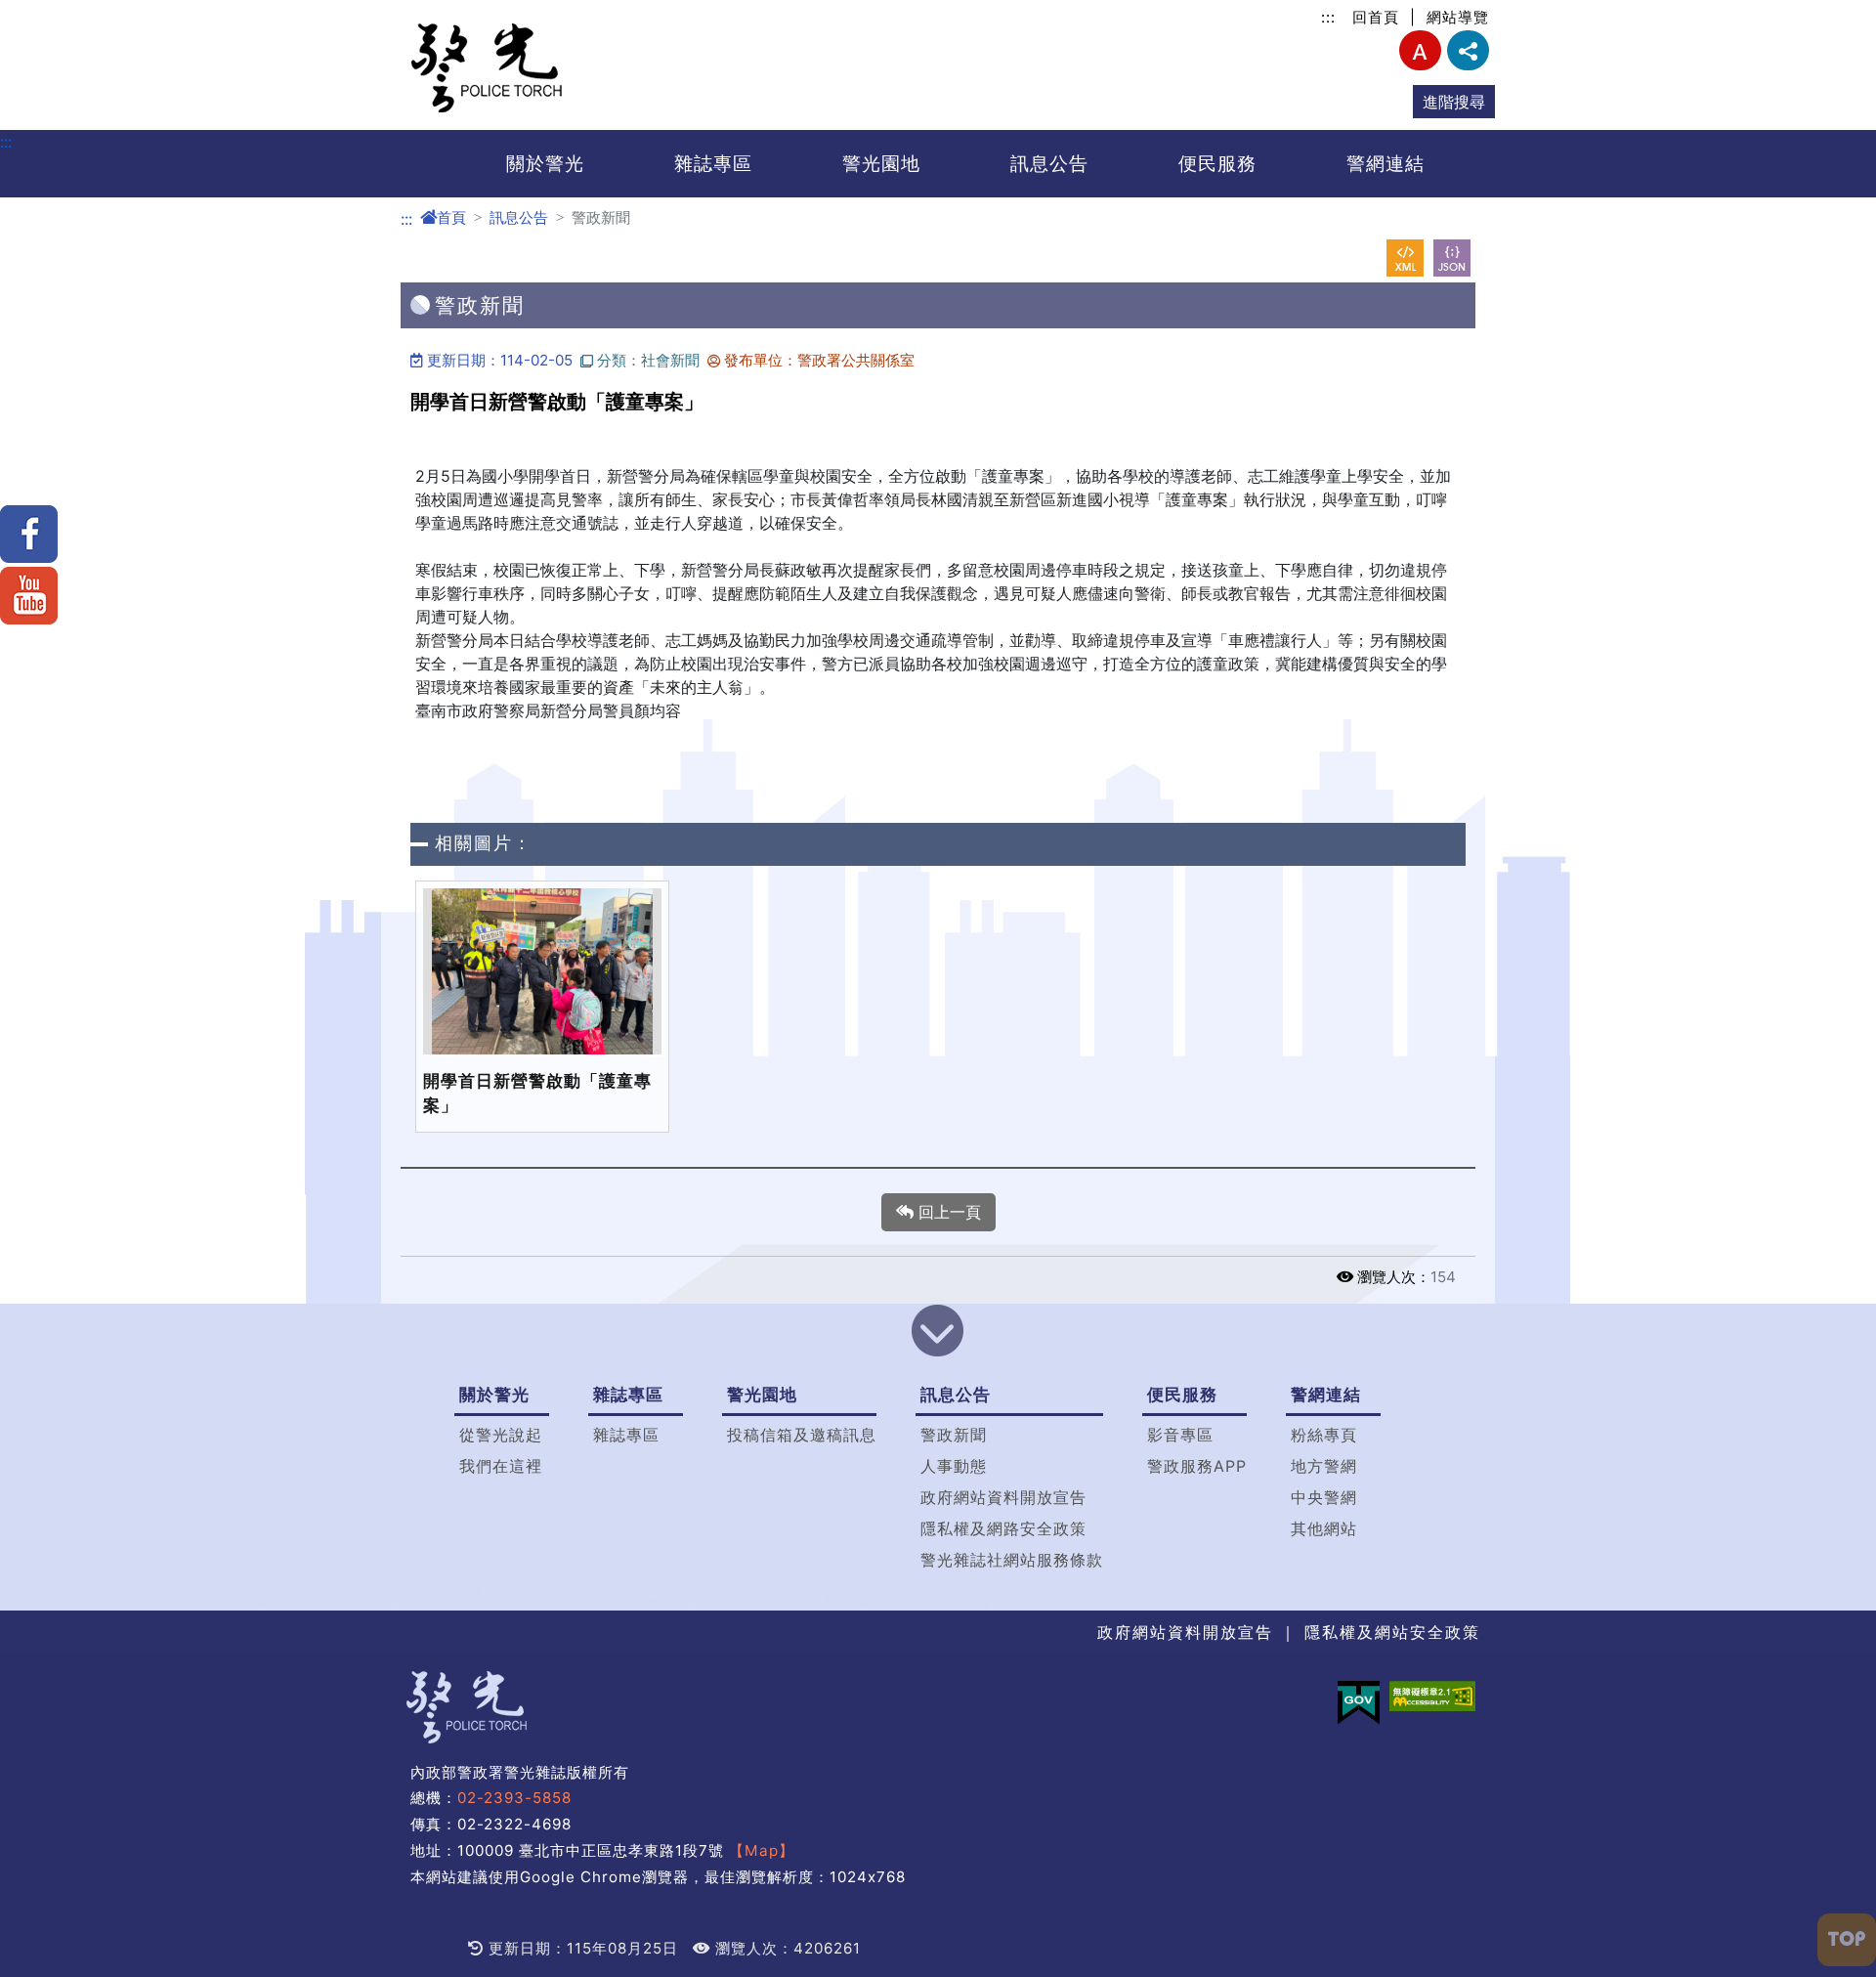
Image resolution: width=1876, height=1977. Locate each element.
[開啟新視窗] (1405, 258)
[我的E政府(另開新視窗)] (1359, 1703)
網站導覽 (1458, 17)
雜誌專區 (713, 163)
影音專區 (1180, 1435)
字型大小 (1420, 50)
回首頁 (1376, 17)
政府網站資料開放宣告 (1003, 1497)
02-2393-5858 (514, 1798)
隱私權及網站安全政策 (1392, 1632)
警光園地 (881, 163)
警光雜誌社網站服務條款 (1012, 1560)
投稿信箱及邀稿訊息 (802, 1435)
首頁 (451, 217)
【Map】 (762, 1850)
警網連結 (1386, 163)
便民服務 (1217, 163)
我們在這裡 (501, 1466)
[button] (938, 1333)
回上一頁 (947, 1212)
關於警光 (545, 163)
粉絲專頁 (1324, 1435)
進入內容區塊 (47, 12)
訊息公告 (1049, 163)
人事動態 (954, 1466)
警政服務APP (1197, 1466)
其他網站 (1324, 1528)
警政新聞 (954, 1435)
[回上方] (1847, 1940)
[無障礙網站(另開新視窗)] (1432, 1696)
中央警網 (1324, 1497)
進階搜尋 (1454, 102)
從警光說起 (501, 1435)
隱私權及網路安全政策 (1003, 1528)
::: (1328, 17)
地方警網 (1324, 1466)
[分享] (1468, 50)
